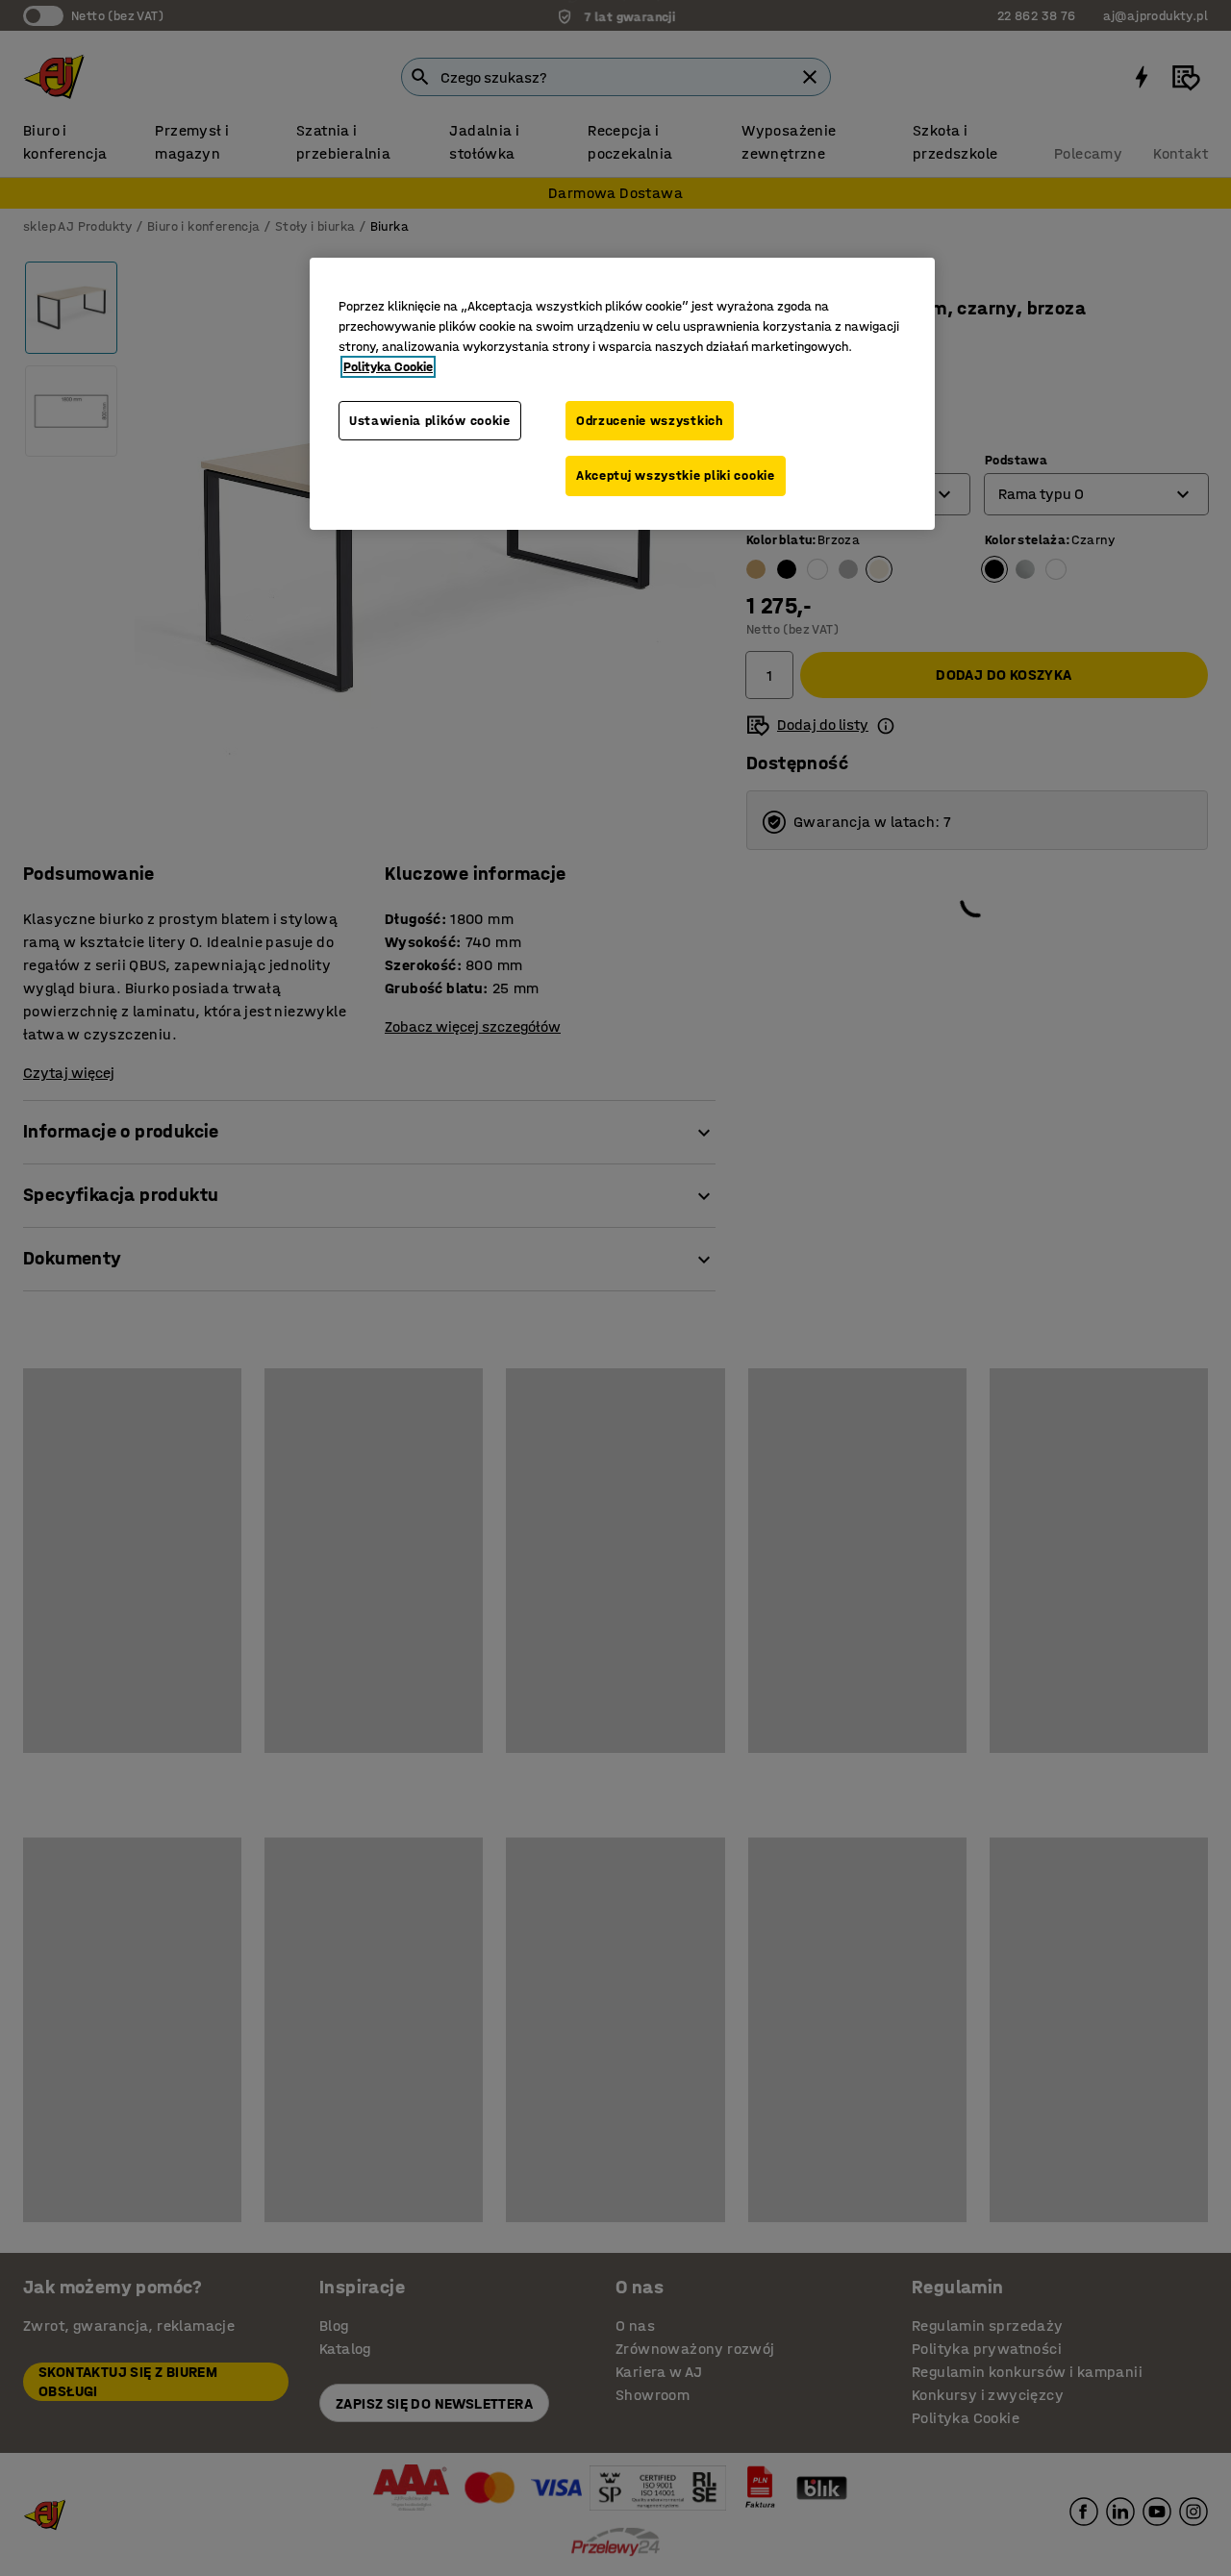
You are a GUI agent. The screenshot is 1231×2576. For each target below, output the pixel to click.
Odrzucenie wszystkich (650, 421)
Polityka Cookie (388, 367)
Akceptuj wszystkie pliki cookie (676, 475)
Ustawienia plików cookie (430, 421)
